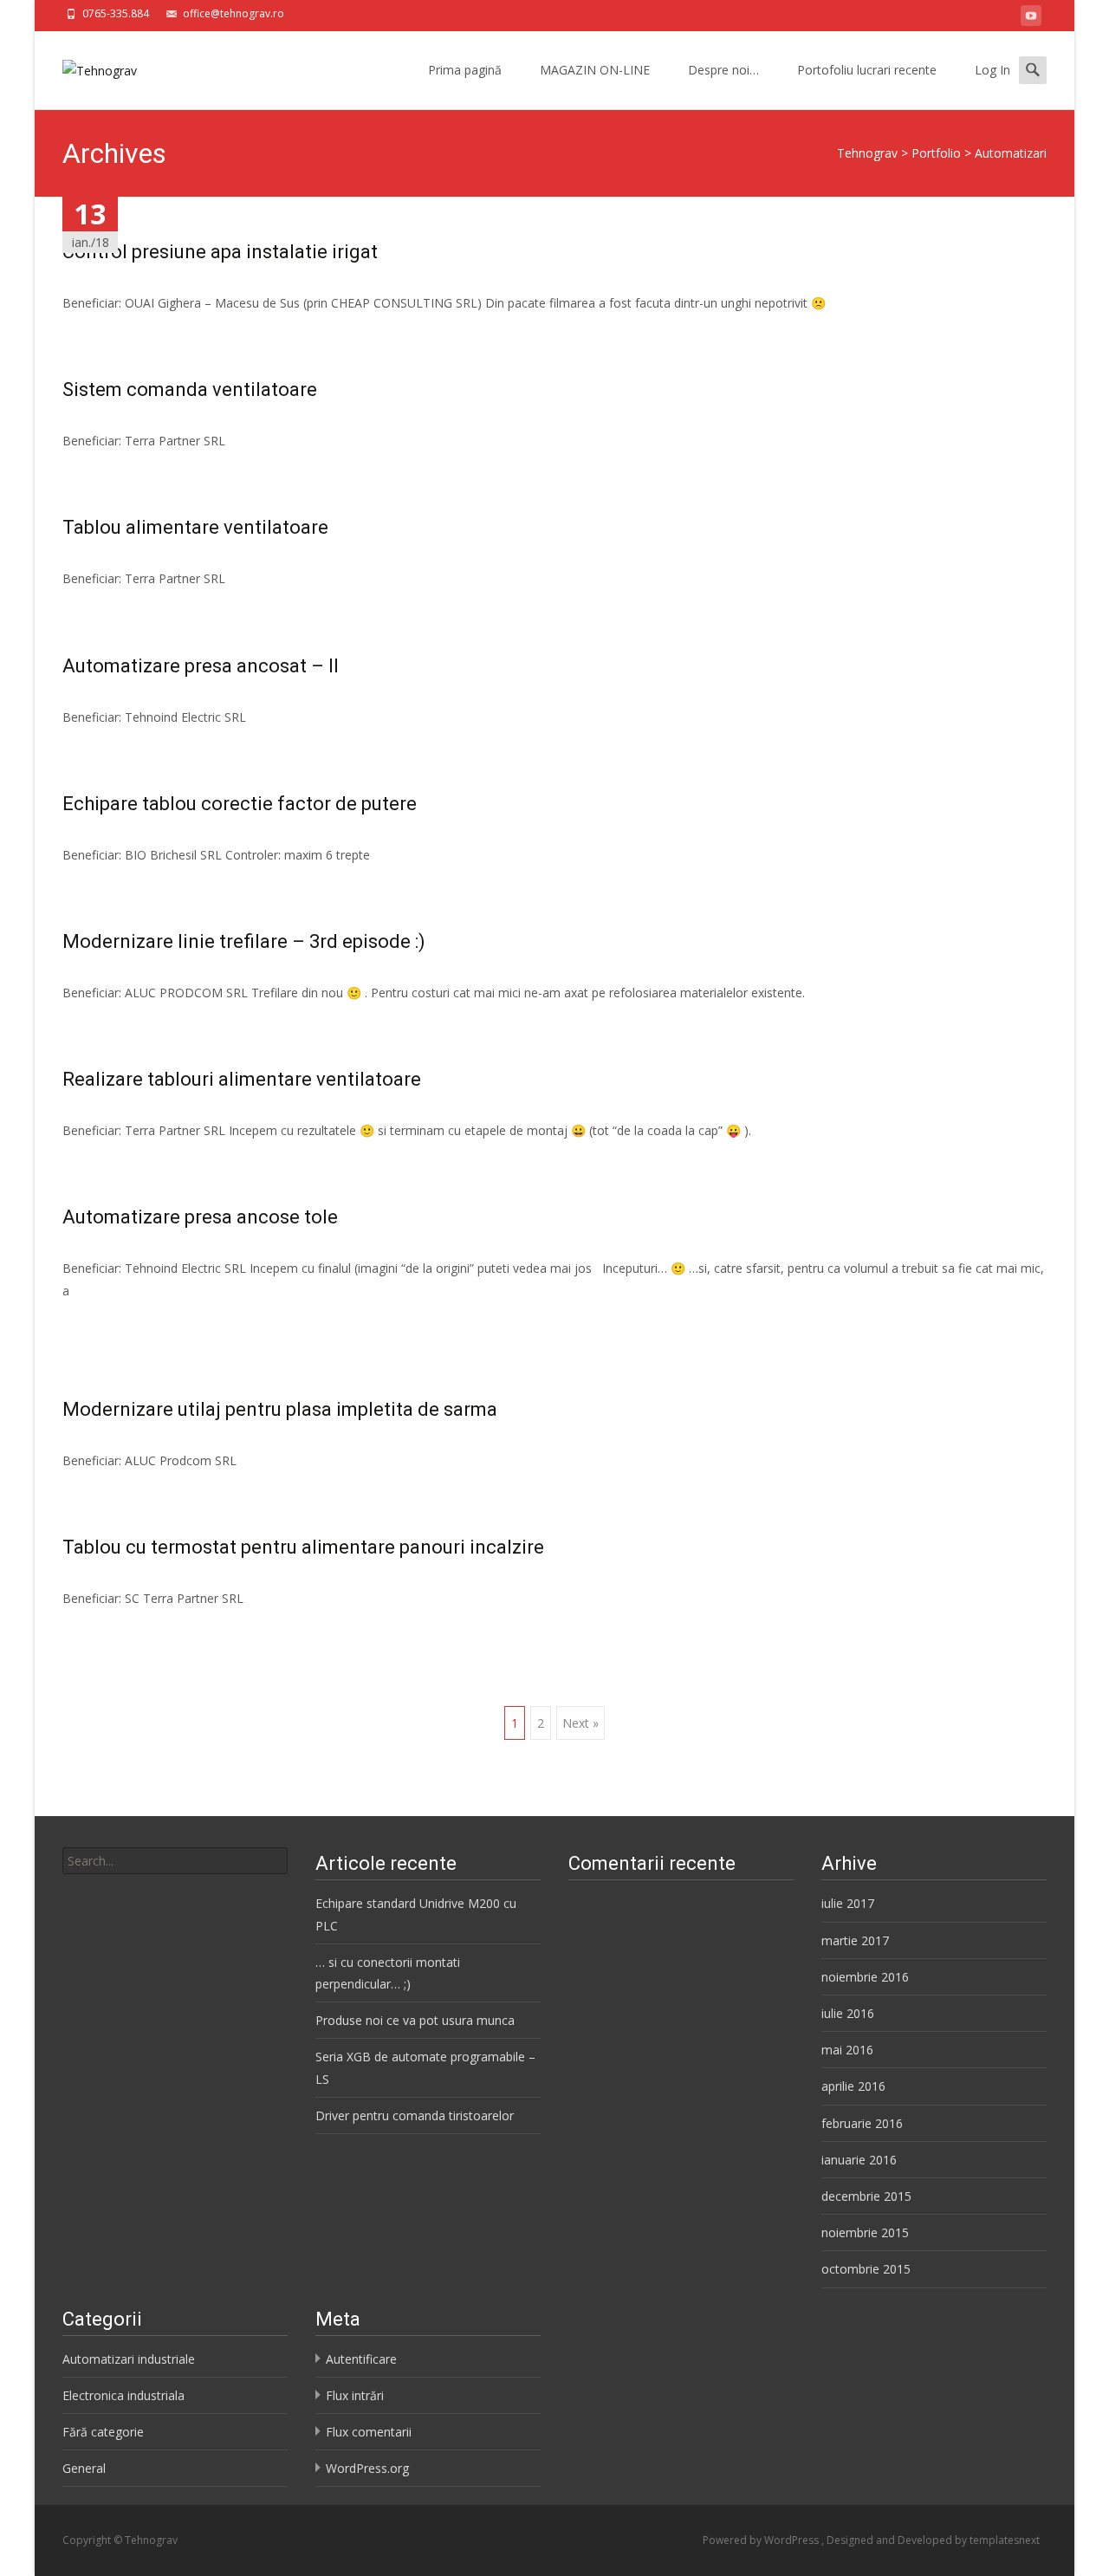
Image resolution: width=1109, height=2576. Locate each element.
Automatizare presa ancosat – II (201, 666)
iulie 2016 (848, 2013)
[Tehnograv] (86, 66)
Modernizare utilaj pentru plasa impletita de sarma (280, 1409)
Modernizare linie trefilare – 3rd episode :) (244, 941)
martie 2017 (855, 1940)
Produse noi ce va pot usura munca (415, 2020)
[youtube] (1031, 19)
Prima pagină (465, 70)
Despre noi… (723, 70)
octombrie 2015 (866, 2269)
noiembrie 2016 (865, 1977)
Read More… (101, 1323)
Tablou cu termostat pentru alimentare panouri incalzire (303, 1547)
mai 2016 (847, 2050)
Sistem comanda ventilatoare (190, 389)
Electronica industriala (123, 2395)
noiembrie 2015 (865, 2232)
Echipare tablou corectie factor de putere (240, 804)
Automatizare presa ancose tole (200, 1217)
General (84, 2468)
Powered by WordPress (762, 2540)
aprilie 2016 (853, 2086)
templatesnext (1005, 2540)
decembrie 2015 (866, 2196)
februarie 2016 (862, 2123)
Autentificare (361, 2359)
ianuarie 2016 (859, 2160)
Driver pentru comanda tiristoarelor (415, 2115)
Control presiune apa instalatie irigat (220, 252)
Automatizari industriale (129, 2359)
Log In (992, 70)
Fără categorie (103, 2432)
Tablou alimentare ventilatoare (195, 527)
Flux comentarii (369, 2432)
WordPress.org (367, 2468)
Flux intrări (355, 2395)
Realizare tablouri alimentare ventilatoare (242, 1079)
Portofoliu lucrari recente (867, 70)
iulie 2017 (848, 1903)
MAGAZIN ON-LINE (595, 70)
